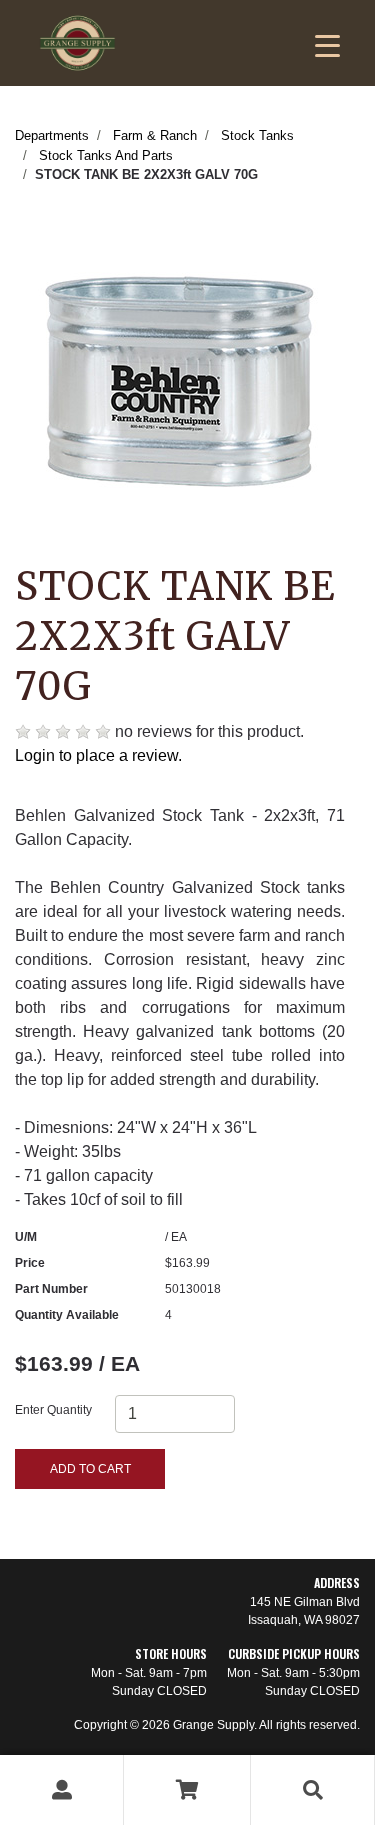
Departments (52, 135)
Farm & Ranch (155, 135)
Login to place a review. (98, 755)
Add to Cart (90, 1469)
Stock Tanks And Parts (106, 155)
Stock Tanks (257, 135)
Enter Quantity (53, 1410)
